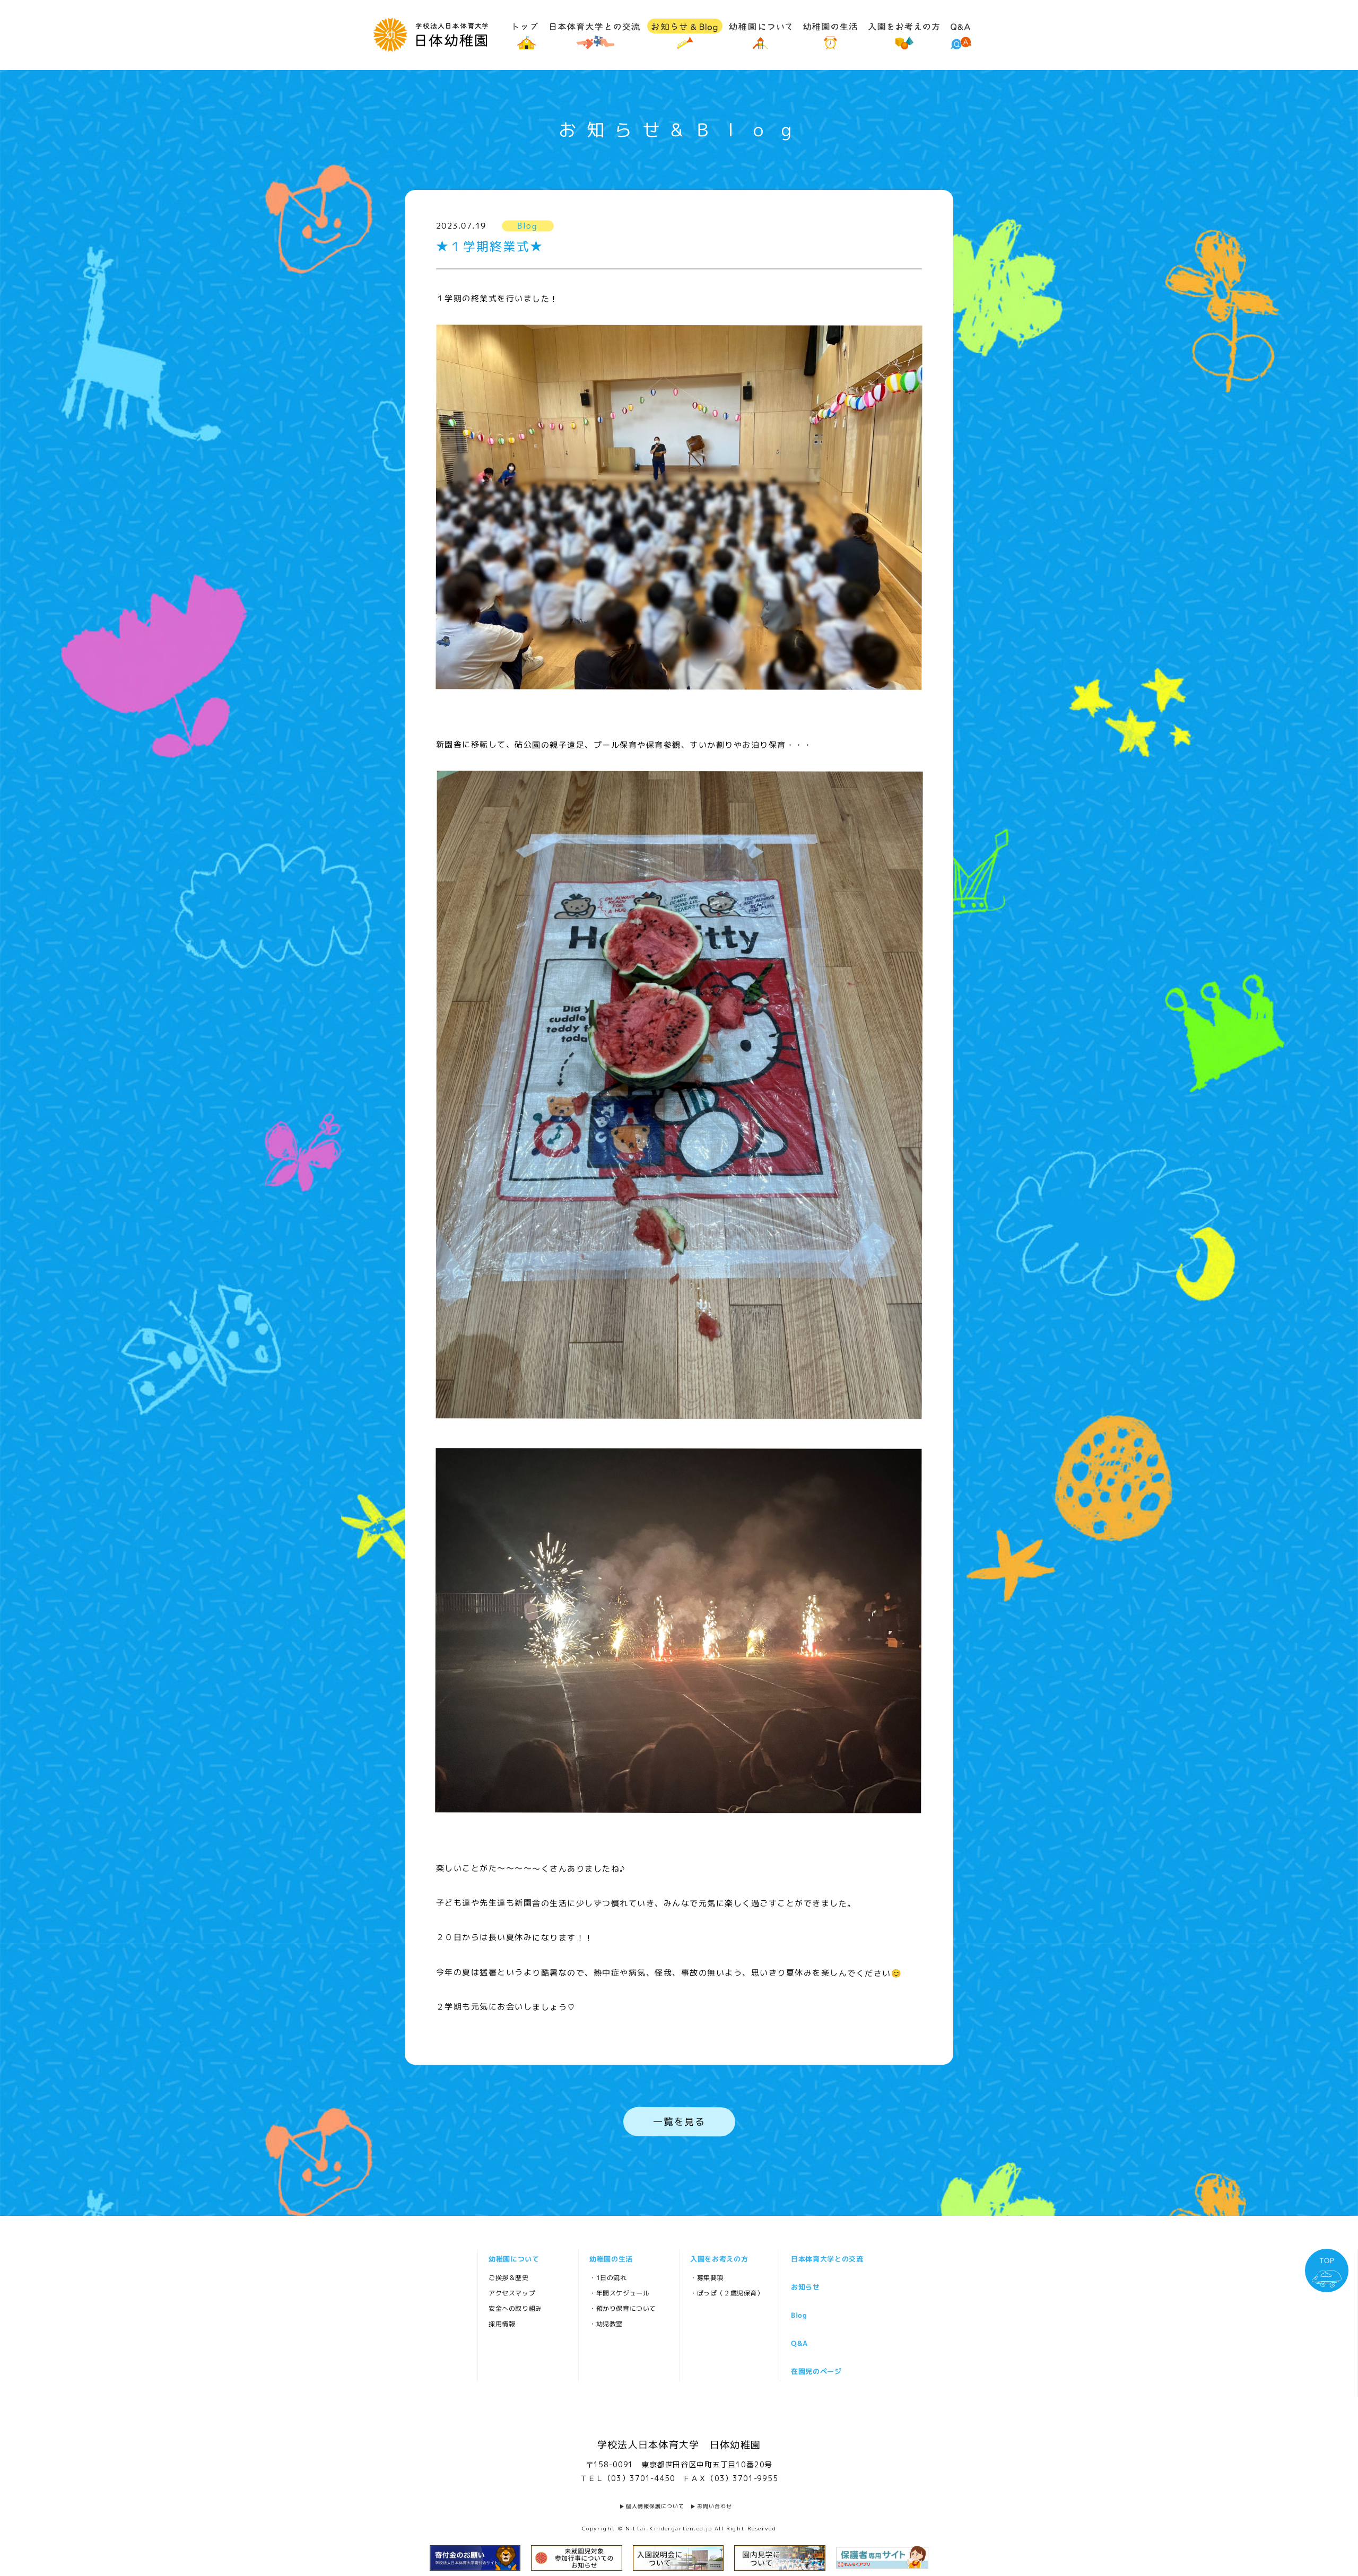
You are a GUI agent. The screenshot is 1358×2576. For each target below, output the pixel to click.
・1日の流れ (608, 2277)
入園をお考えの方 (719, 2258)
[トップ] (526, 34)
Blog (799, 2315)
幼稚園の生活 (611, 2258)
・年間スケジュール (619, 2293)
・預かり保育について (622, 2308)
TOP (1326, 2260)
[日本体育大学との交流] (595, 34)
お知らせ (805, 2286)
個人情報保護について (655, 2506)
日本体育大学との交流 (827, 2258)
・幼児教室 (606, 2323)
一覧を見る (679, 2121)
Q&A (799, 2343)
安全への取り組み (515, 2308)
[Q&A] (961, 34)
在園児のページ (816, 2371)
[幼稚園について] (760, 34)
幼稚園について (513, 2258)
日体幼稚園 (430, 35)
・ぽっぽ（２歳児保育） (726, 2293)
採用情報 (501, 2323)
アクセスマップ (511, 2293)
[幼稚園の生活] (830, 34)
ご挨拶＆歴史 (508, 2277)
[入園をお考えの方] (904, 34)
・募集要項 (706, 2277)
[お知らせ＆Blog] (685, 34)
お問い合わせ (715, 2506)
